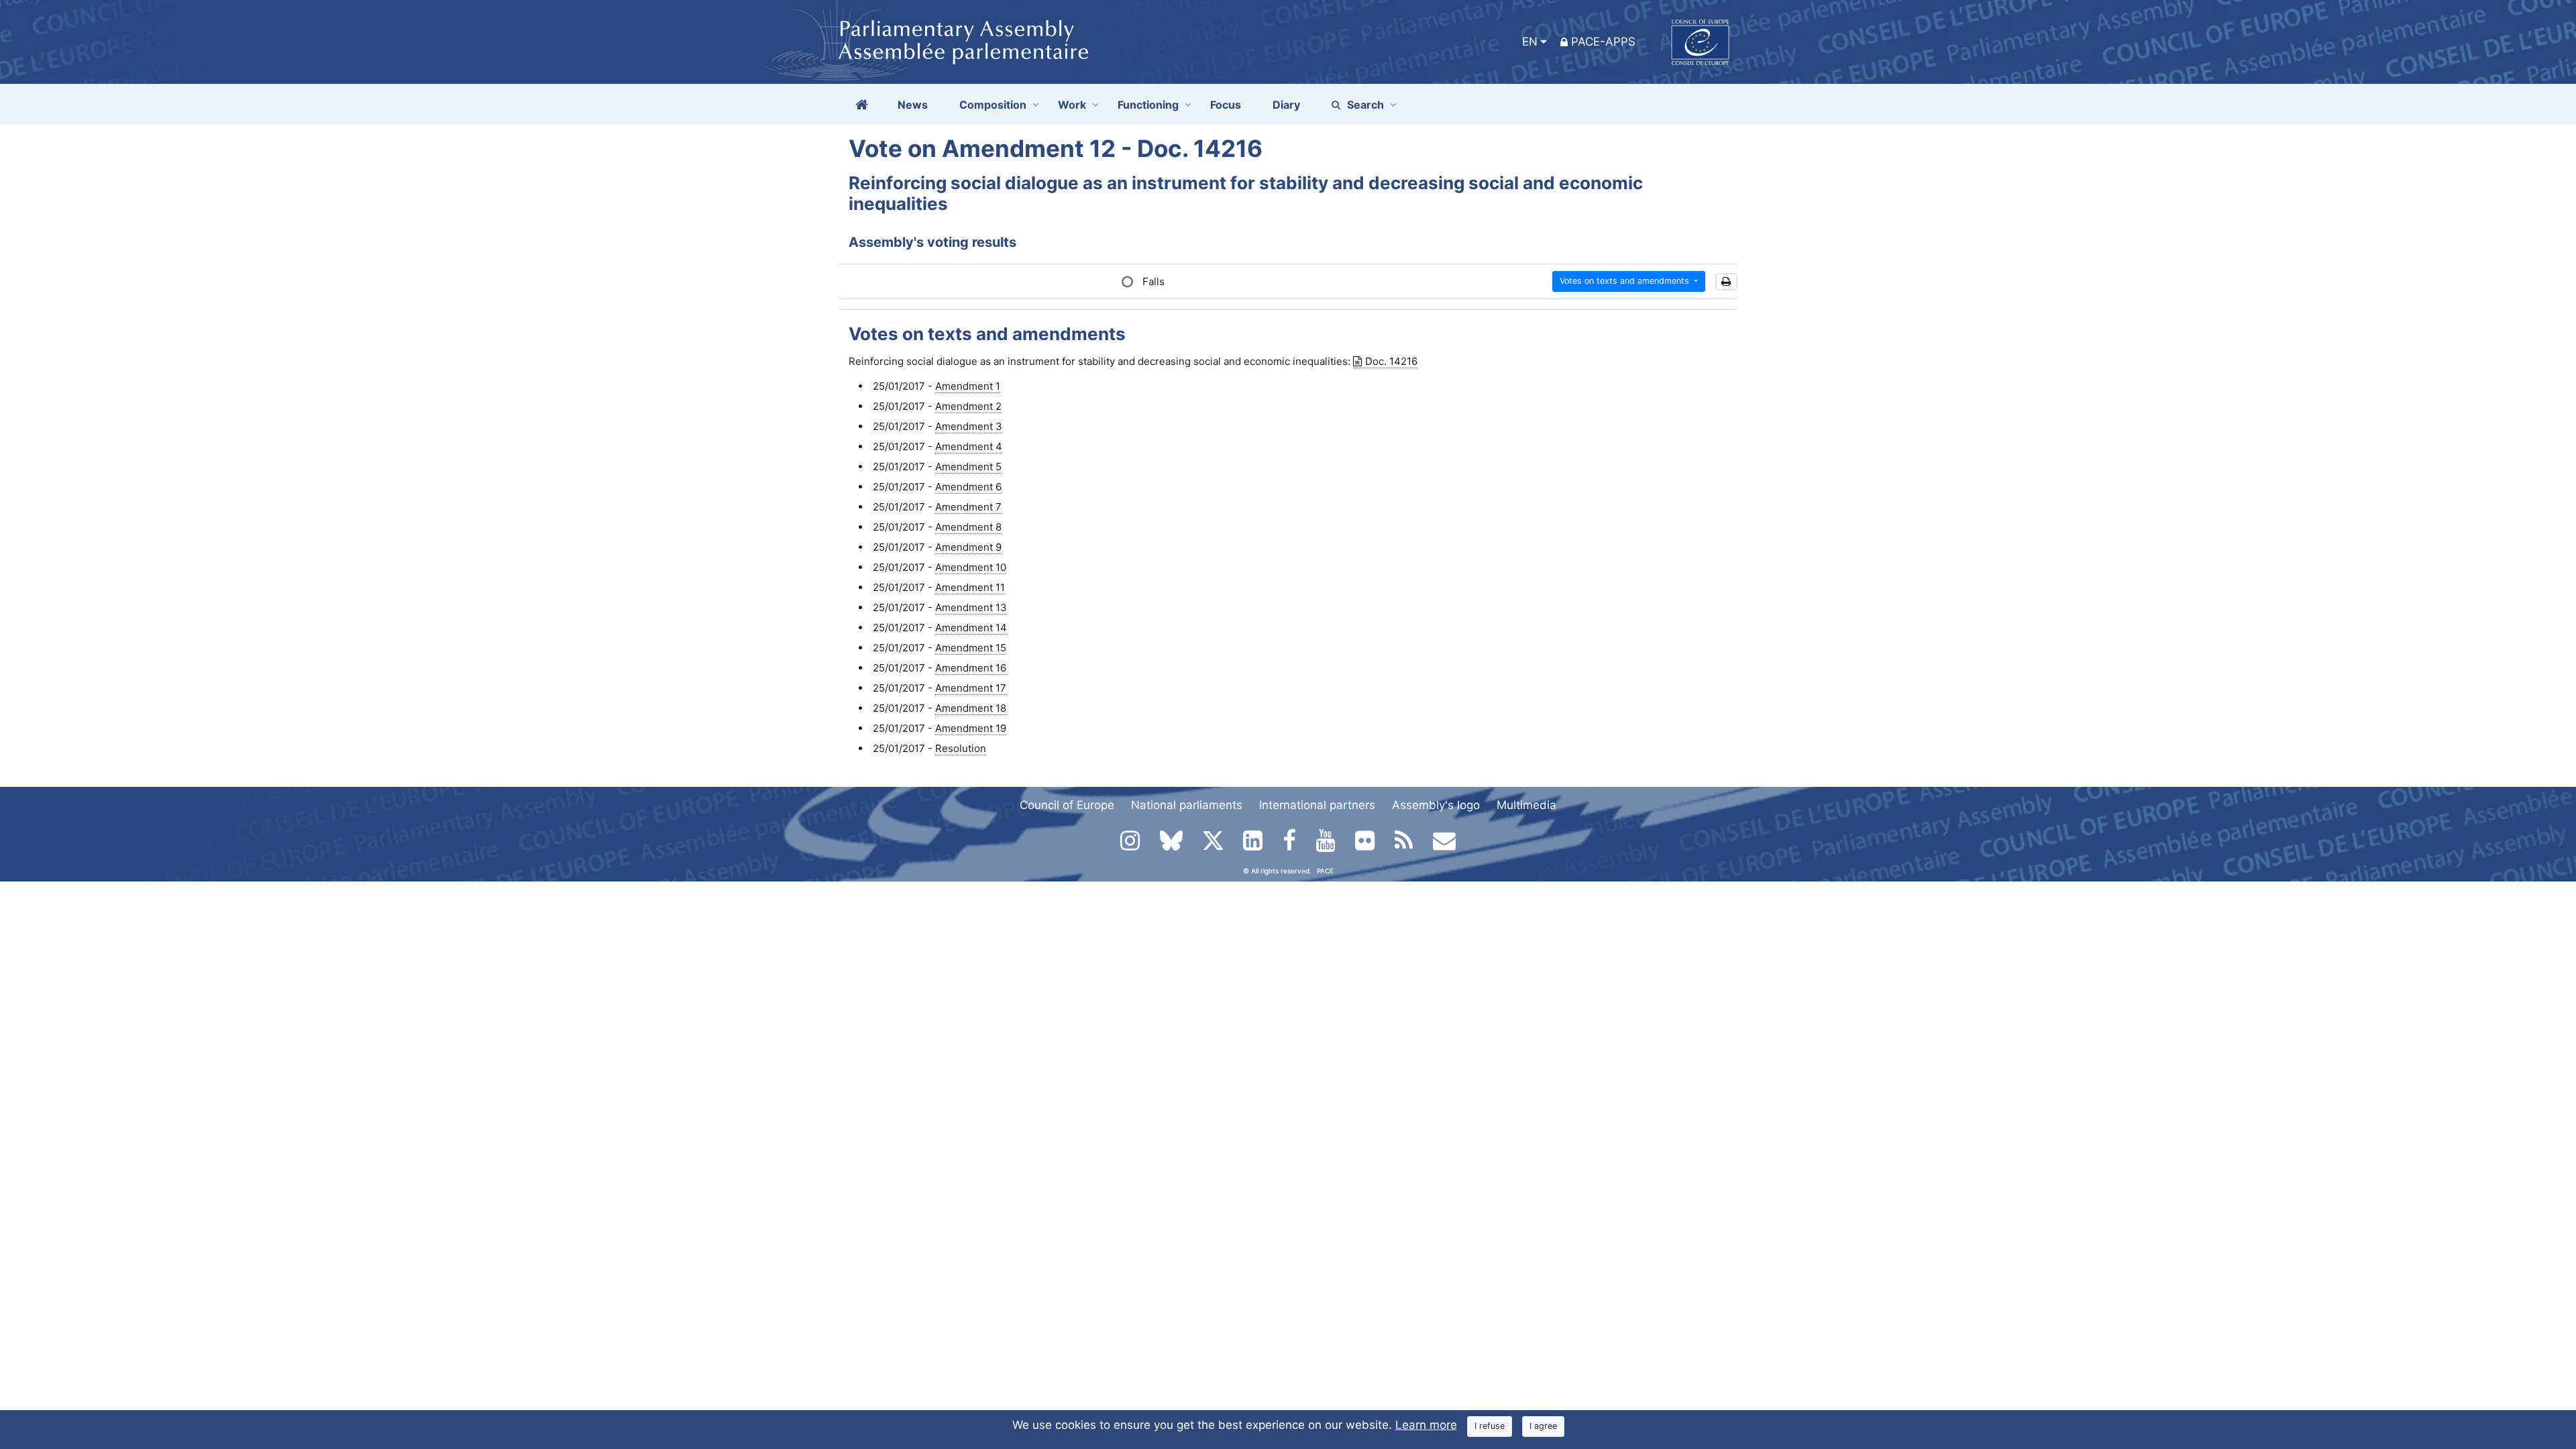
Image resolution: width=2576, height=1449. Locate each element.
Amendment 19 (971, 728)
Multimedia (1526, 805)
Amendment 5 (968, 467)
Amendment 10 (971, 567)
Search (1365, 105)
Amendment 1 (968, 386)
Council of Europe (1067, 805)
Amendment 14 (971, 628)
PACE (1325, 871)
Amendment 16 (971, 668)
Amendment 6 (968, 487)
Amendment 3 (969, 426)
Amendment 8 (968, 527)
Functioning (1148, 105)
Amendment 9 (968, 547)
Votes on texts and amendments (1626, 281)
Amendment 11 (970, 587)
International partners (1317, 805)
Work (1072, 105)
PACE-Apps (1603, 42)
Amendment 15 (971, 648)
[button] (1726, 282)
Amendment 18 (971, 708)
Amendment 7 (968, 507)
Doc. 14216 (1391, 361)
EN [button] (1530, 42)
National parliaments (1187, 805)
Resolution (961, 748)
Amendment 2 (968, 406)
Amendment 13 (971, 607)
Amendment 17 (971, 688)
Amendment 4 (969, 446)
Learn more (1426, 1425)
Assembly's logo (1436, 805)
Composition (993, 105)
